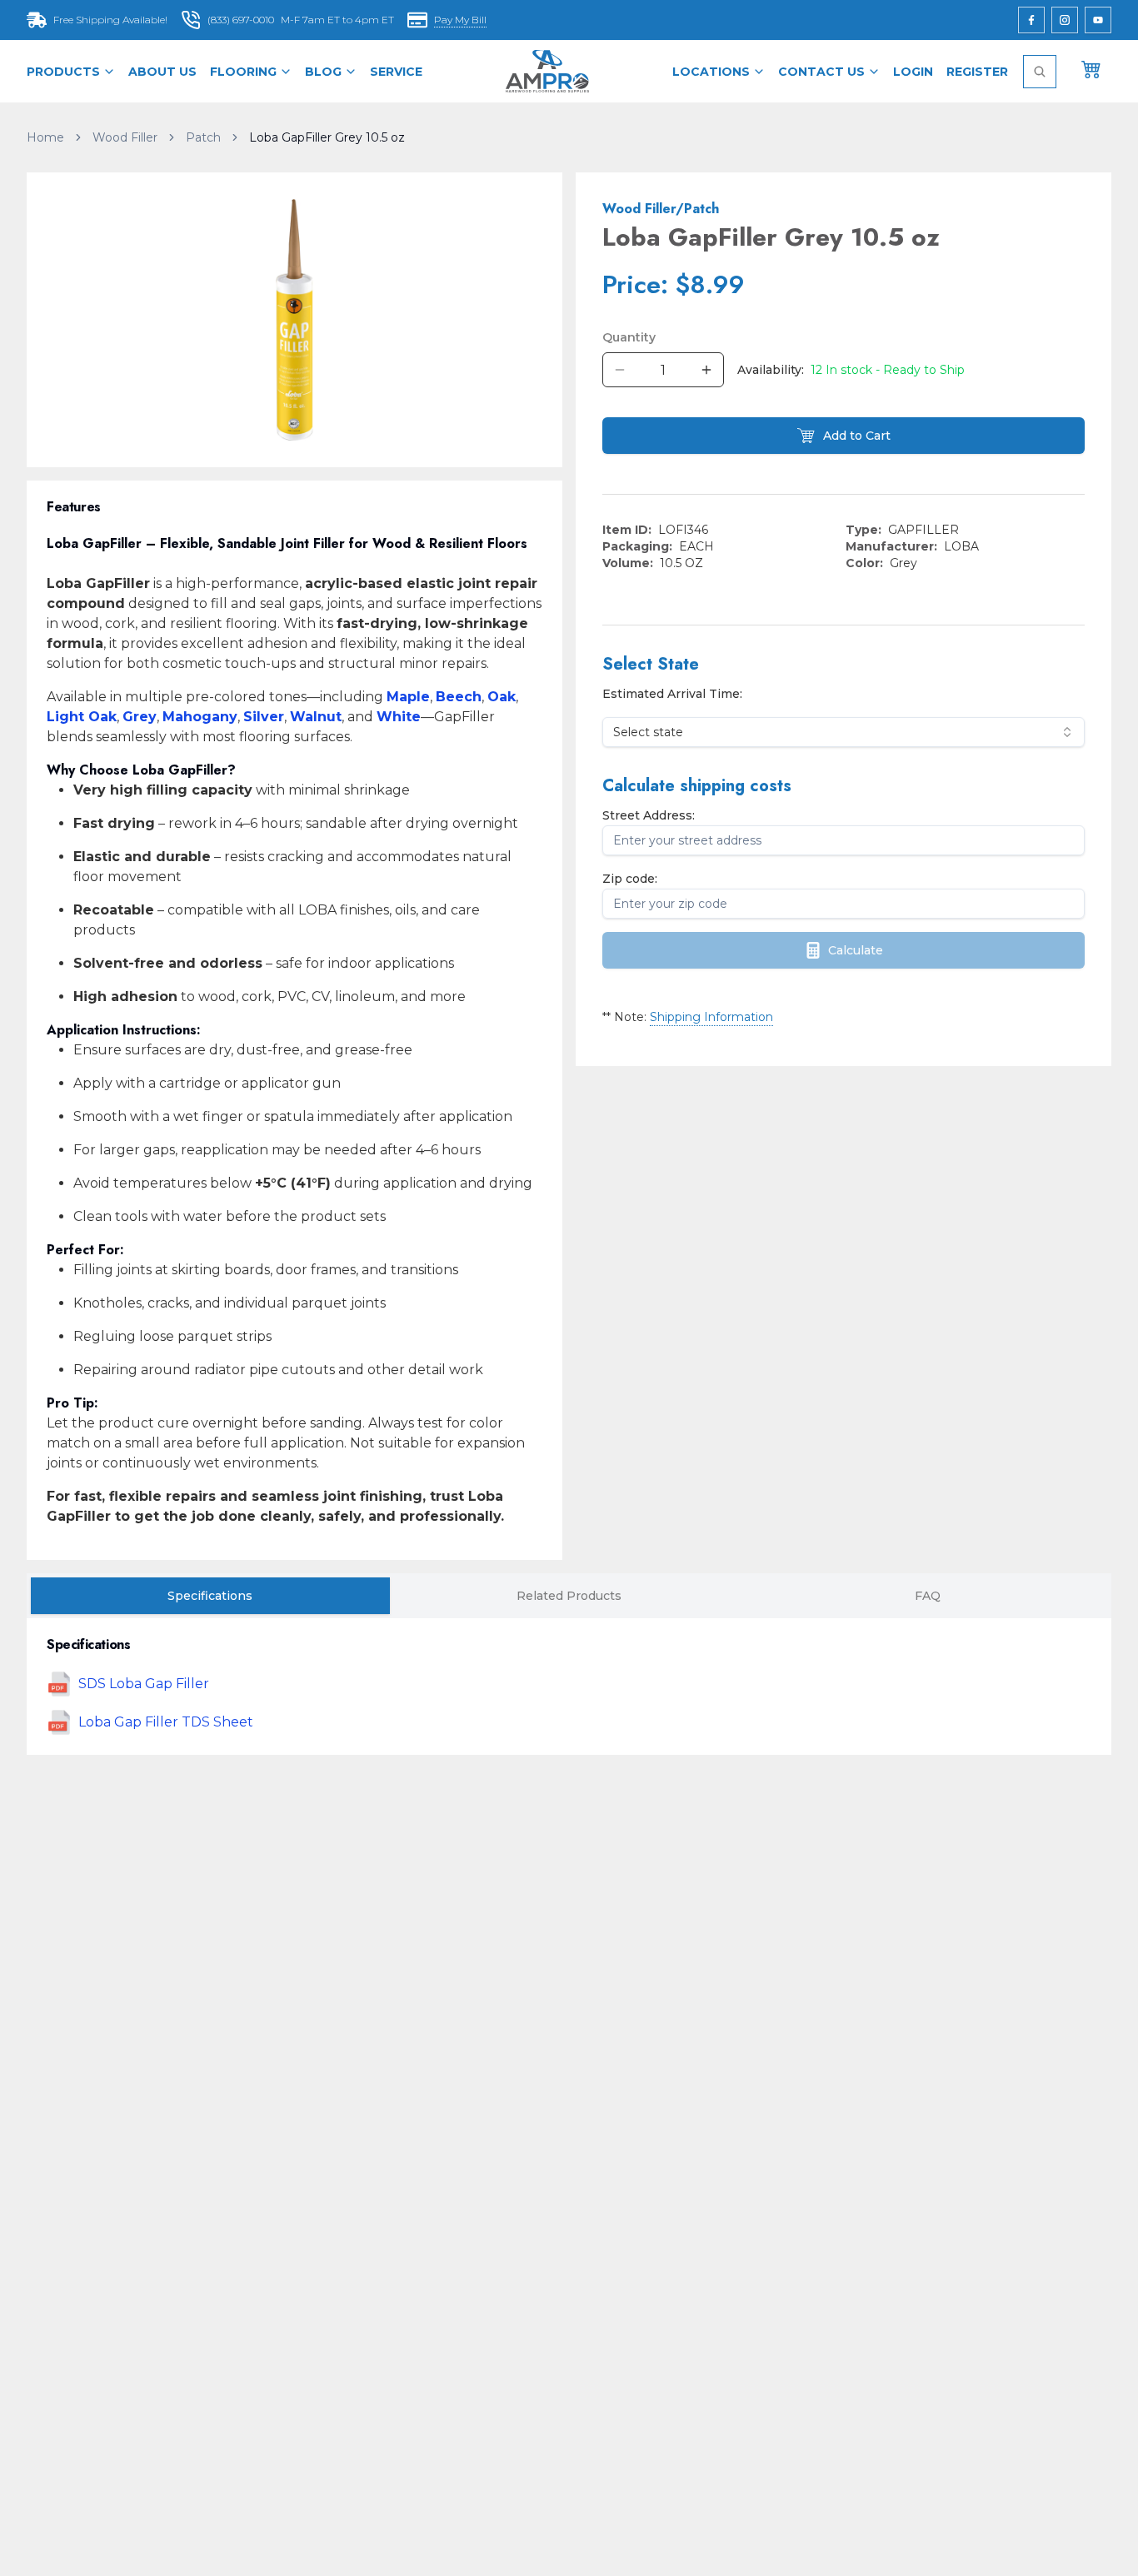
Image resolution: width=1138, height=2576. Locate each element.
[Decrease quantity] (620, 370)
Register (977, 72)
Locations (711, 72)
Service (396, 72)
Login (913, 72)
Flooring (243, 72)
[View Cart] (1091, 68)
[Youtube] (1098, 20)
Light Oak (82, 717)
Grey (140, 717)
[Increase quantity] (706, 370)
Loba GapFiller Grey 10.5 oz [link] (327, 137)
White (399, 717)
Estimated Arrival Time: (672, 694)
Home (45, 137)
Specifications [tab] (210, 1596)
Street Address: (649, 815)
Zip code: (630, 879)
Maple (408, 697)
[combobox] (844, 732)
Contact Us (821, 72)
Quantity (629, 337)
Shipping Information (711, 1017)
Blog (323, 72)
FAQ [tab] (928, 1596)
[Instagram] (1065, 20)
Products (63, 72)
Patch (203, 137)
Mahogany (200, 717)
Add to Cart (857, 436)
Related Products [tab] (569, 1596)
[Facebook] (1031, 20)
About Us (162, 72)
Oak (502, 697)
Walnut (316, 717)
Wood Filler (125, 137)
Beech (459, 697)
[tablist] (569, 1596)
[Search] (1040, 72)
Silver (264, 717)
